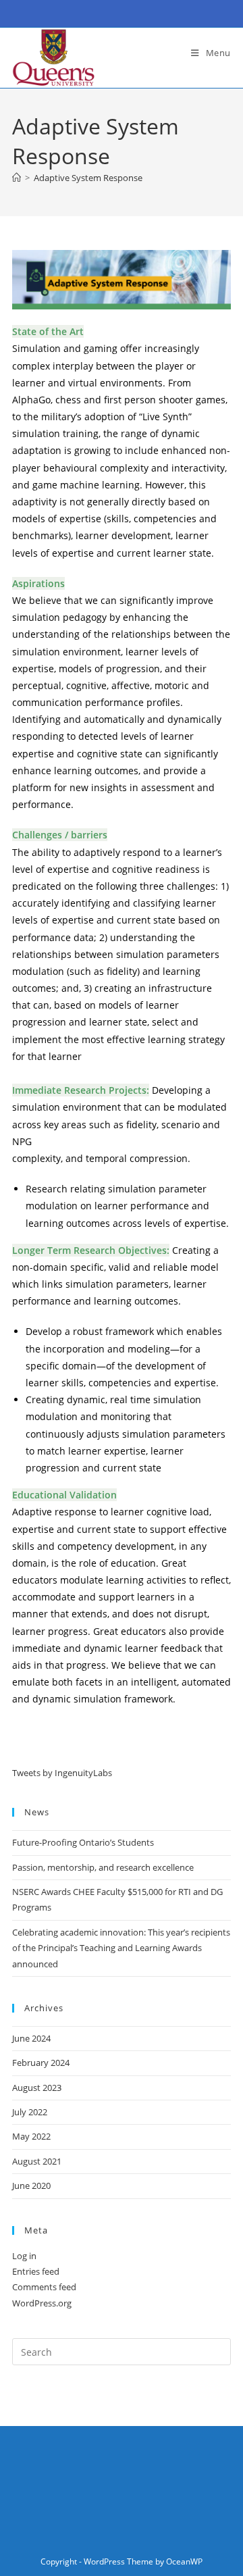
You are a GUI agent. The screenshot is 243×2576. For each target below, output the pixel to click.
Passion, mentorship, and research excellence (103, 1867)
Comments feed (44, 2287)
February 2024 (41, 2063)
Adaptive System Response (88, 178)
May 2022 (31, 2136)
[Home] (17, 178)
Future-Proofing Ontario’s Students (83, 1842)
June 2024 (31, 2038)
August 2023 (37, 2088)
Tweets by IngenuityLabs (62, 1773)
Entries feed (36, 2271)
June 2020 (31, 2186)
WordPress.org (42, 2303)
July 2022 (30, 2112)
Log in (24, 2256)
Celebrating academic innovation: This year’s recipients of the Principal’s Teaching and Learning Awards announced (121, 1948)
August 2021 (37, 2161)
